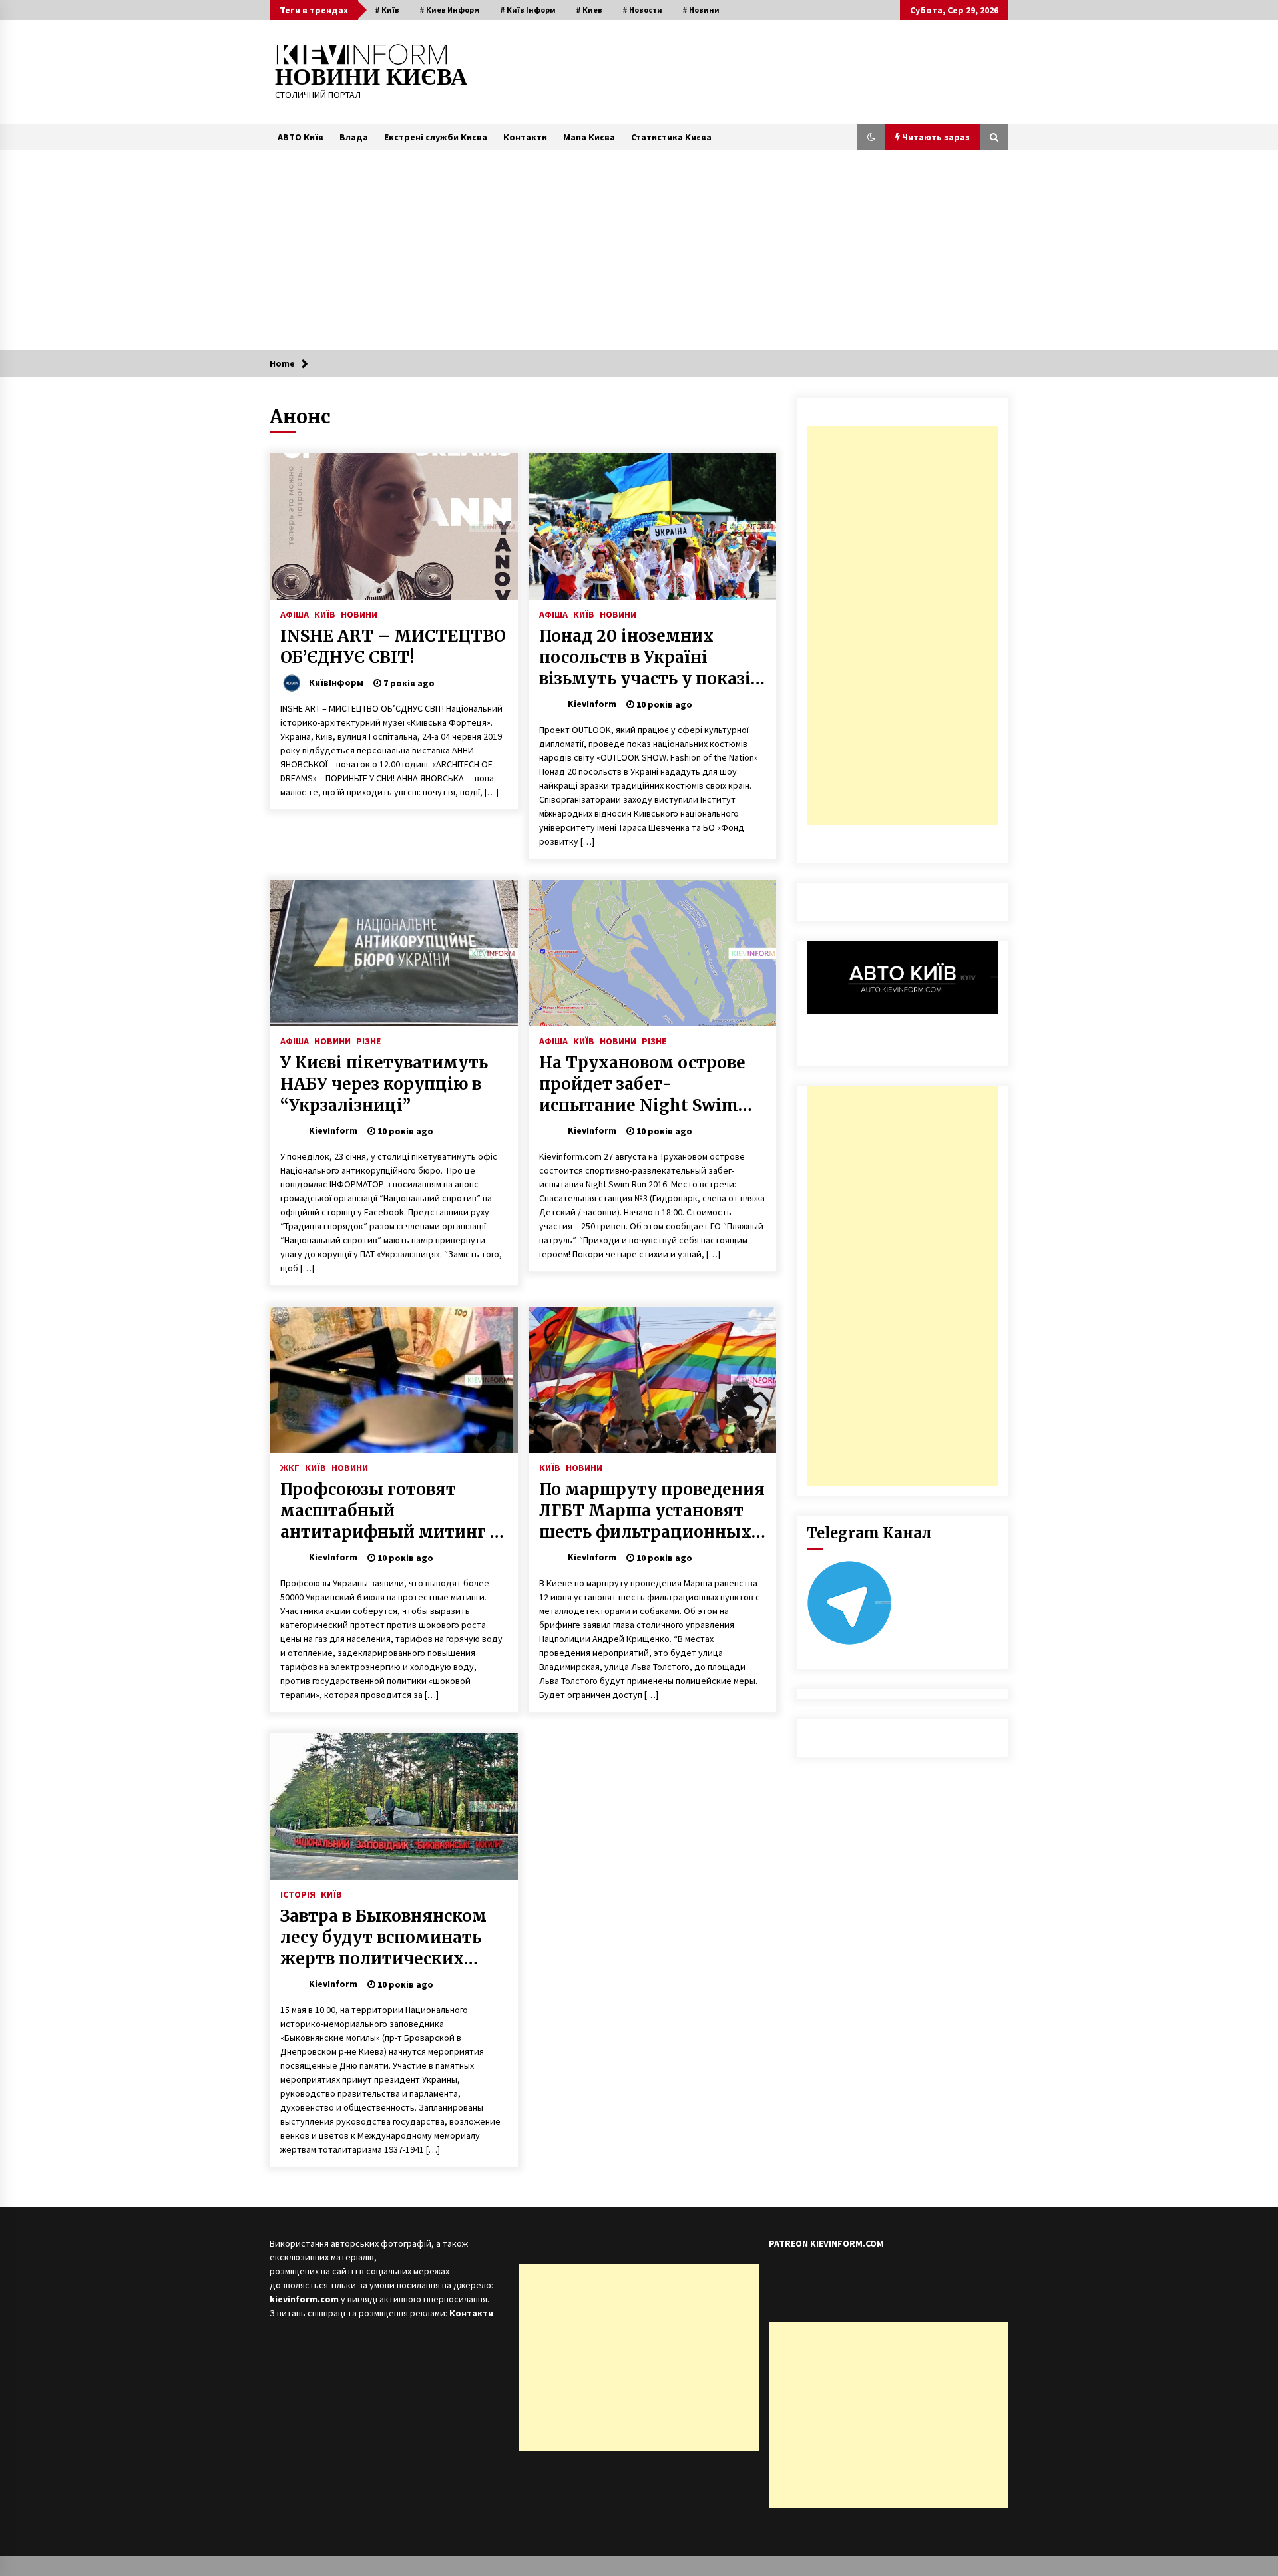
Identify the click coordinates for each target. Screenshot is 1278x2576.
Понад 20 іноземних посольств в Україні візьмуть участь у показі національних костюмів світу (645, 658)
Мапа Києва (589, 137)
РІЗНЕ (368, 1040)
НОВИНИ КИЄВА (371, 77)
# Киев (589, 10)
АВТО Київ (301, 137)
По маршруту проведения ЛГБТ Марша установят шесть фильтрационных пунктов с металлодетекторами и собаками (652, 1511)
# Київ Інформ (528, 10)
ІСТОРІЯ (298, 1894)
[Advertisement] (639, 250)
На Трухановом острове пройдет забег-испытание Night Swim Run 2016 (642, 1084)
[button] (871, 137)
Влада (354, 137)
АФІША (295, 614)
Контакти (525, 137)
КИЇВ (325, 614)
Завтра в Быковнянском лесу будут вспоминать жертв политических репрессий (383, 1938)
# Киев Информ (450, 10)
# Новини (701, 10)
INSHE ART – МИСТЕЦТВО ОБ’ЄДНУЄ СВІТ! (393, 647)
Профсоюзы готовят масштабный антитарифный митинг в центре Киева (390, 1511)
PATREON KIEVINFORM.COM (826, 2243)
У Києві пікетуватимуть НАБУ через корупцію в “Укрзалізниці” (384, 1084)
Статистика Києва (671, 137)
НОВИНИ (359, 614)
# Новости (642, 10)
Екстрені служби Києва (436, 137)
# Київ (387, 10)
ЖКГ (290, 1467)
